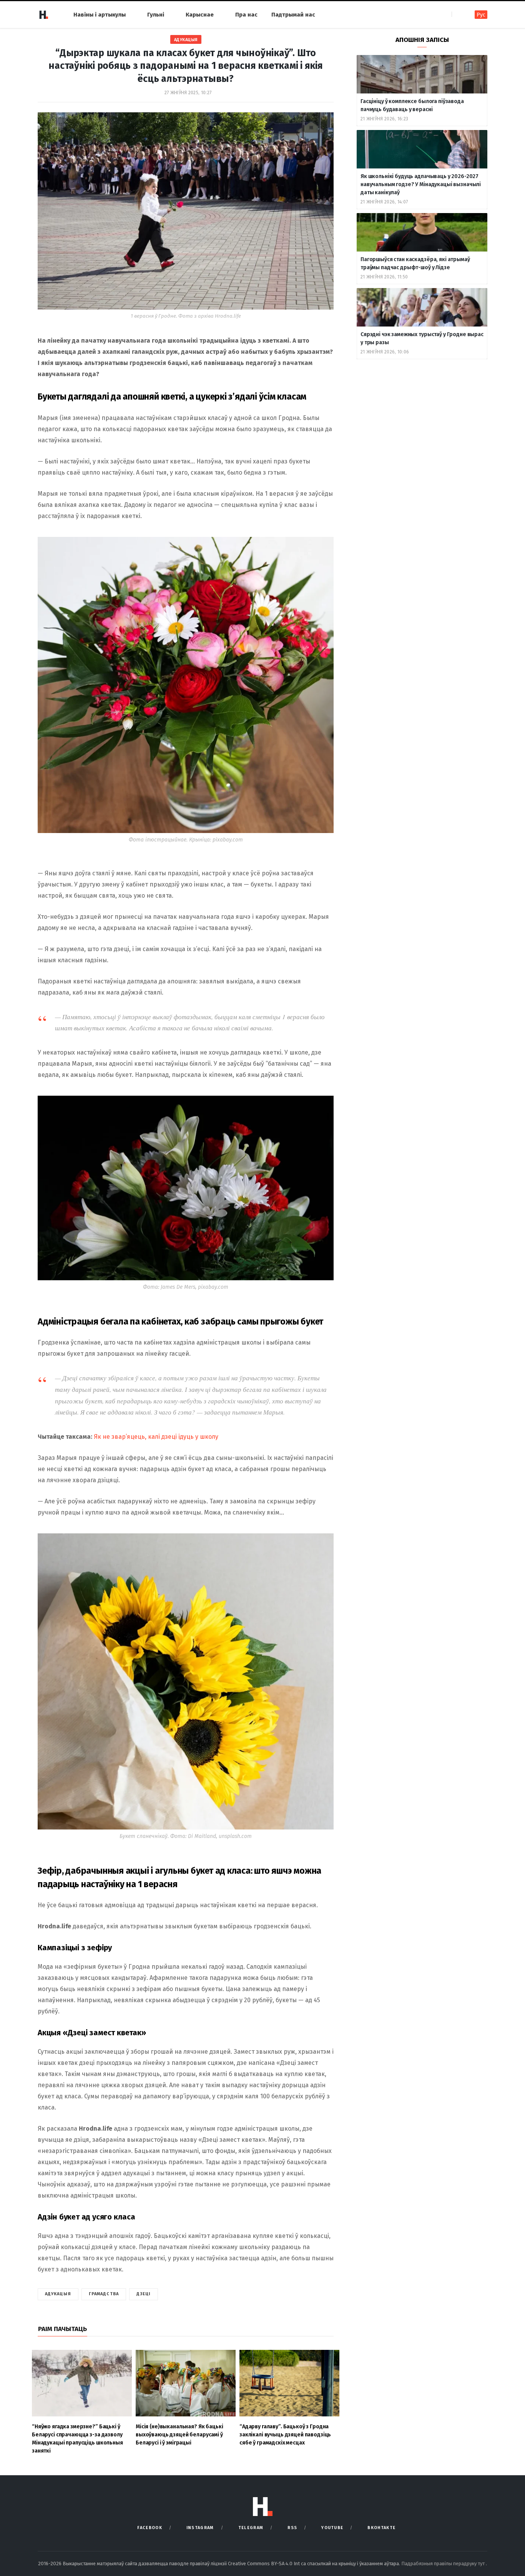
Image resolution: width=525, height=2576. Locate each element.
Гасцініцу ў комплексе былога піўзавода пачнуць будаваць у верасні (412, 105)
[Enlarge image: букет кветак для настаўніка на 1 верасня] (324, 1106)
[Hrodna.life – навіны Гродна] (43, 15)
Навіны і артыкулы (100, 15)
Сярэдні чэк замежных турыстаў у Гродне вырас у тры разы (422, 338)
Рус (481, 15)
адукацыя (58, 2294)
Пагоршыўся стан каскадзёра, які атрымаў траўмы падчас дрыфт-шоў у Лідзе (415, 263)
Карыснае (200, 15)
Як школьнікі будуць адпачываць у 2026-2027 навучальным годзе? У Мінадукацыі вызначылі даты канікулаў (421, 184)
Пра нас (246, 15)
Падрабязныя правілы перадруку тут (444, 2564)
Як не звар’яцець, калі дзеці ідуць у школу (156, 1437)
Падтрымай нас (293, 15)
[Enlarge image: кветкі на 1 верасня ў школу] (324, 547)
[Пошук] (458, 14)
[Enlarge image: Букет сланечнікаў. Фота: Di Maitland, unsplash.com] (324, 1543)
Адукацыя (186, 40)
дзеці (144, 2294)
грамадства (104, 2294)
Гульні (156, 15)
